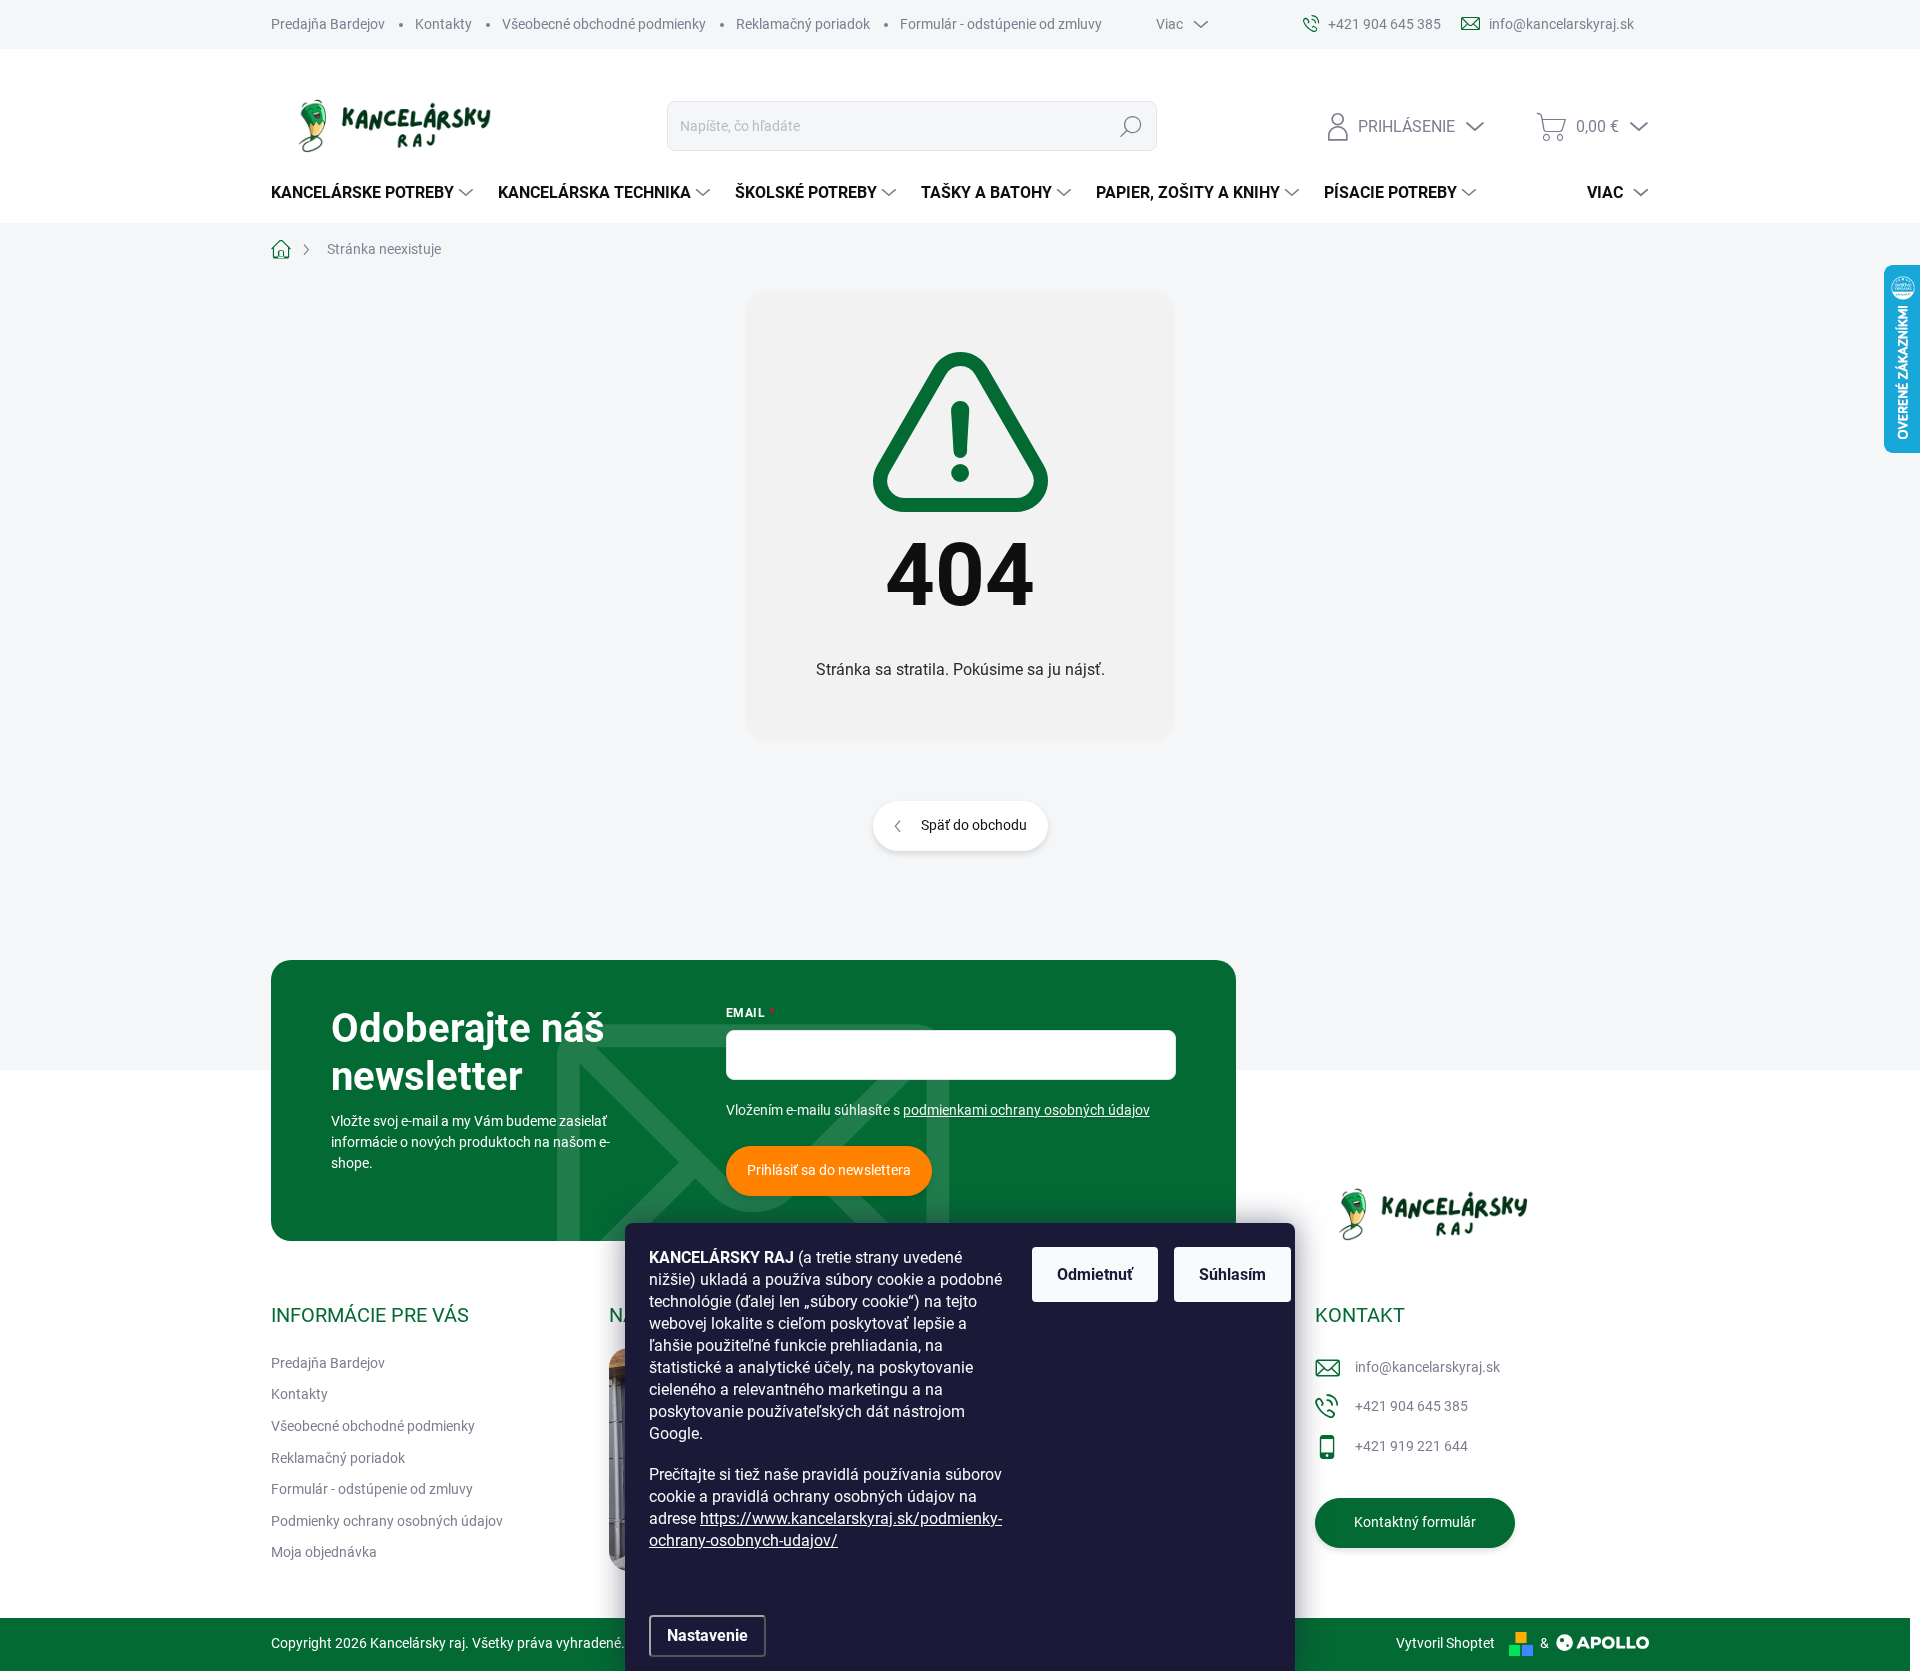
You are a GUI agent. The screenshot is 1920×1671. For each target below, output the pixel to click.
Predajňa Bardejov (328, 24)
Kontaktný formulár (1415, 1522)
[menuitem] (374, 193)
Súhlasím (1232, 1274)
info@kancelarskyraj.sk (1427, 1367)
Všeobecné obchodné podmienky (604, 24)
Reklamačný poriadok (803, 24)
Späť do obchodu (974, 825)
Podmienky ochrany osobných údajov (387, 1521)
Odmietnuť (1095, 1274)
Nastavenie (707, 1635)
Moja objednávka (324, 1552)
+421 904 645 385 (1411, 1406)
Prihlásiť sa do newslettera (829, 1170)
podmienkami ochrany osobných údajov (1026, 1110)
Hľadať (1130, 126)
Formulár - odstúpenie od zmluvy (1001, 24)
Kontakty (443, 24)
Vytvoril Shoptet (1445, 1643)
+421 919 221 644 (1411, 1446)
